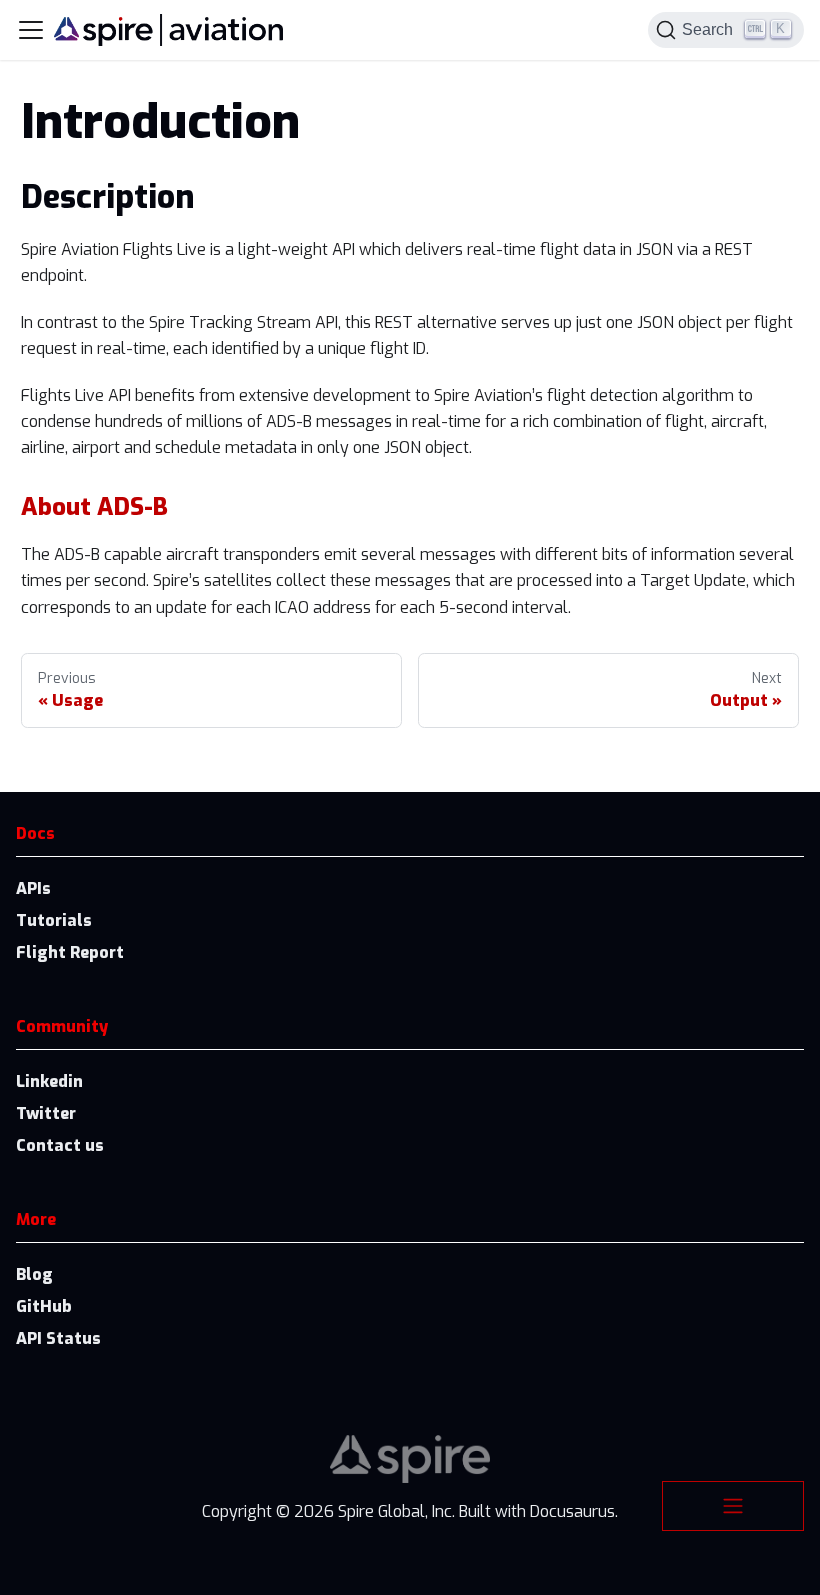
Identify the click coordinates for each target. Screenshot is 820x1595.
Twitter (46, 1113)
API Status (58, 1338)
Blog (34, 1274)
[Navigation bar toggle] (31, 30)
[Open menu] (733, 1506)
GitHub (44, 1306)
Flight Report (70, 952)
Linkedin (49, 1081)
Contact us (60, 1145)
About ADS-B (94, 507)
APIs (33, 888)
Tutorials (54, 920)
